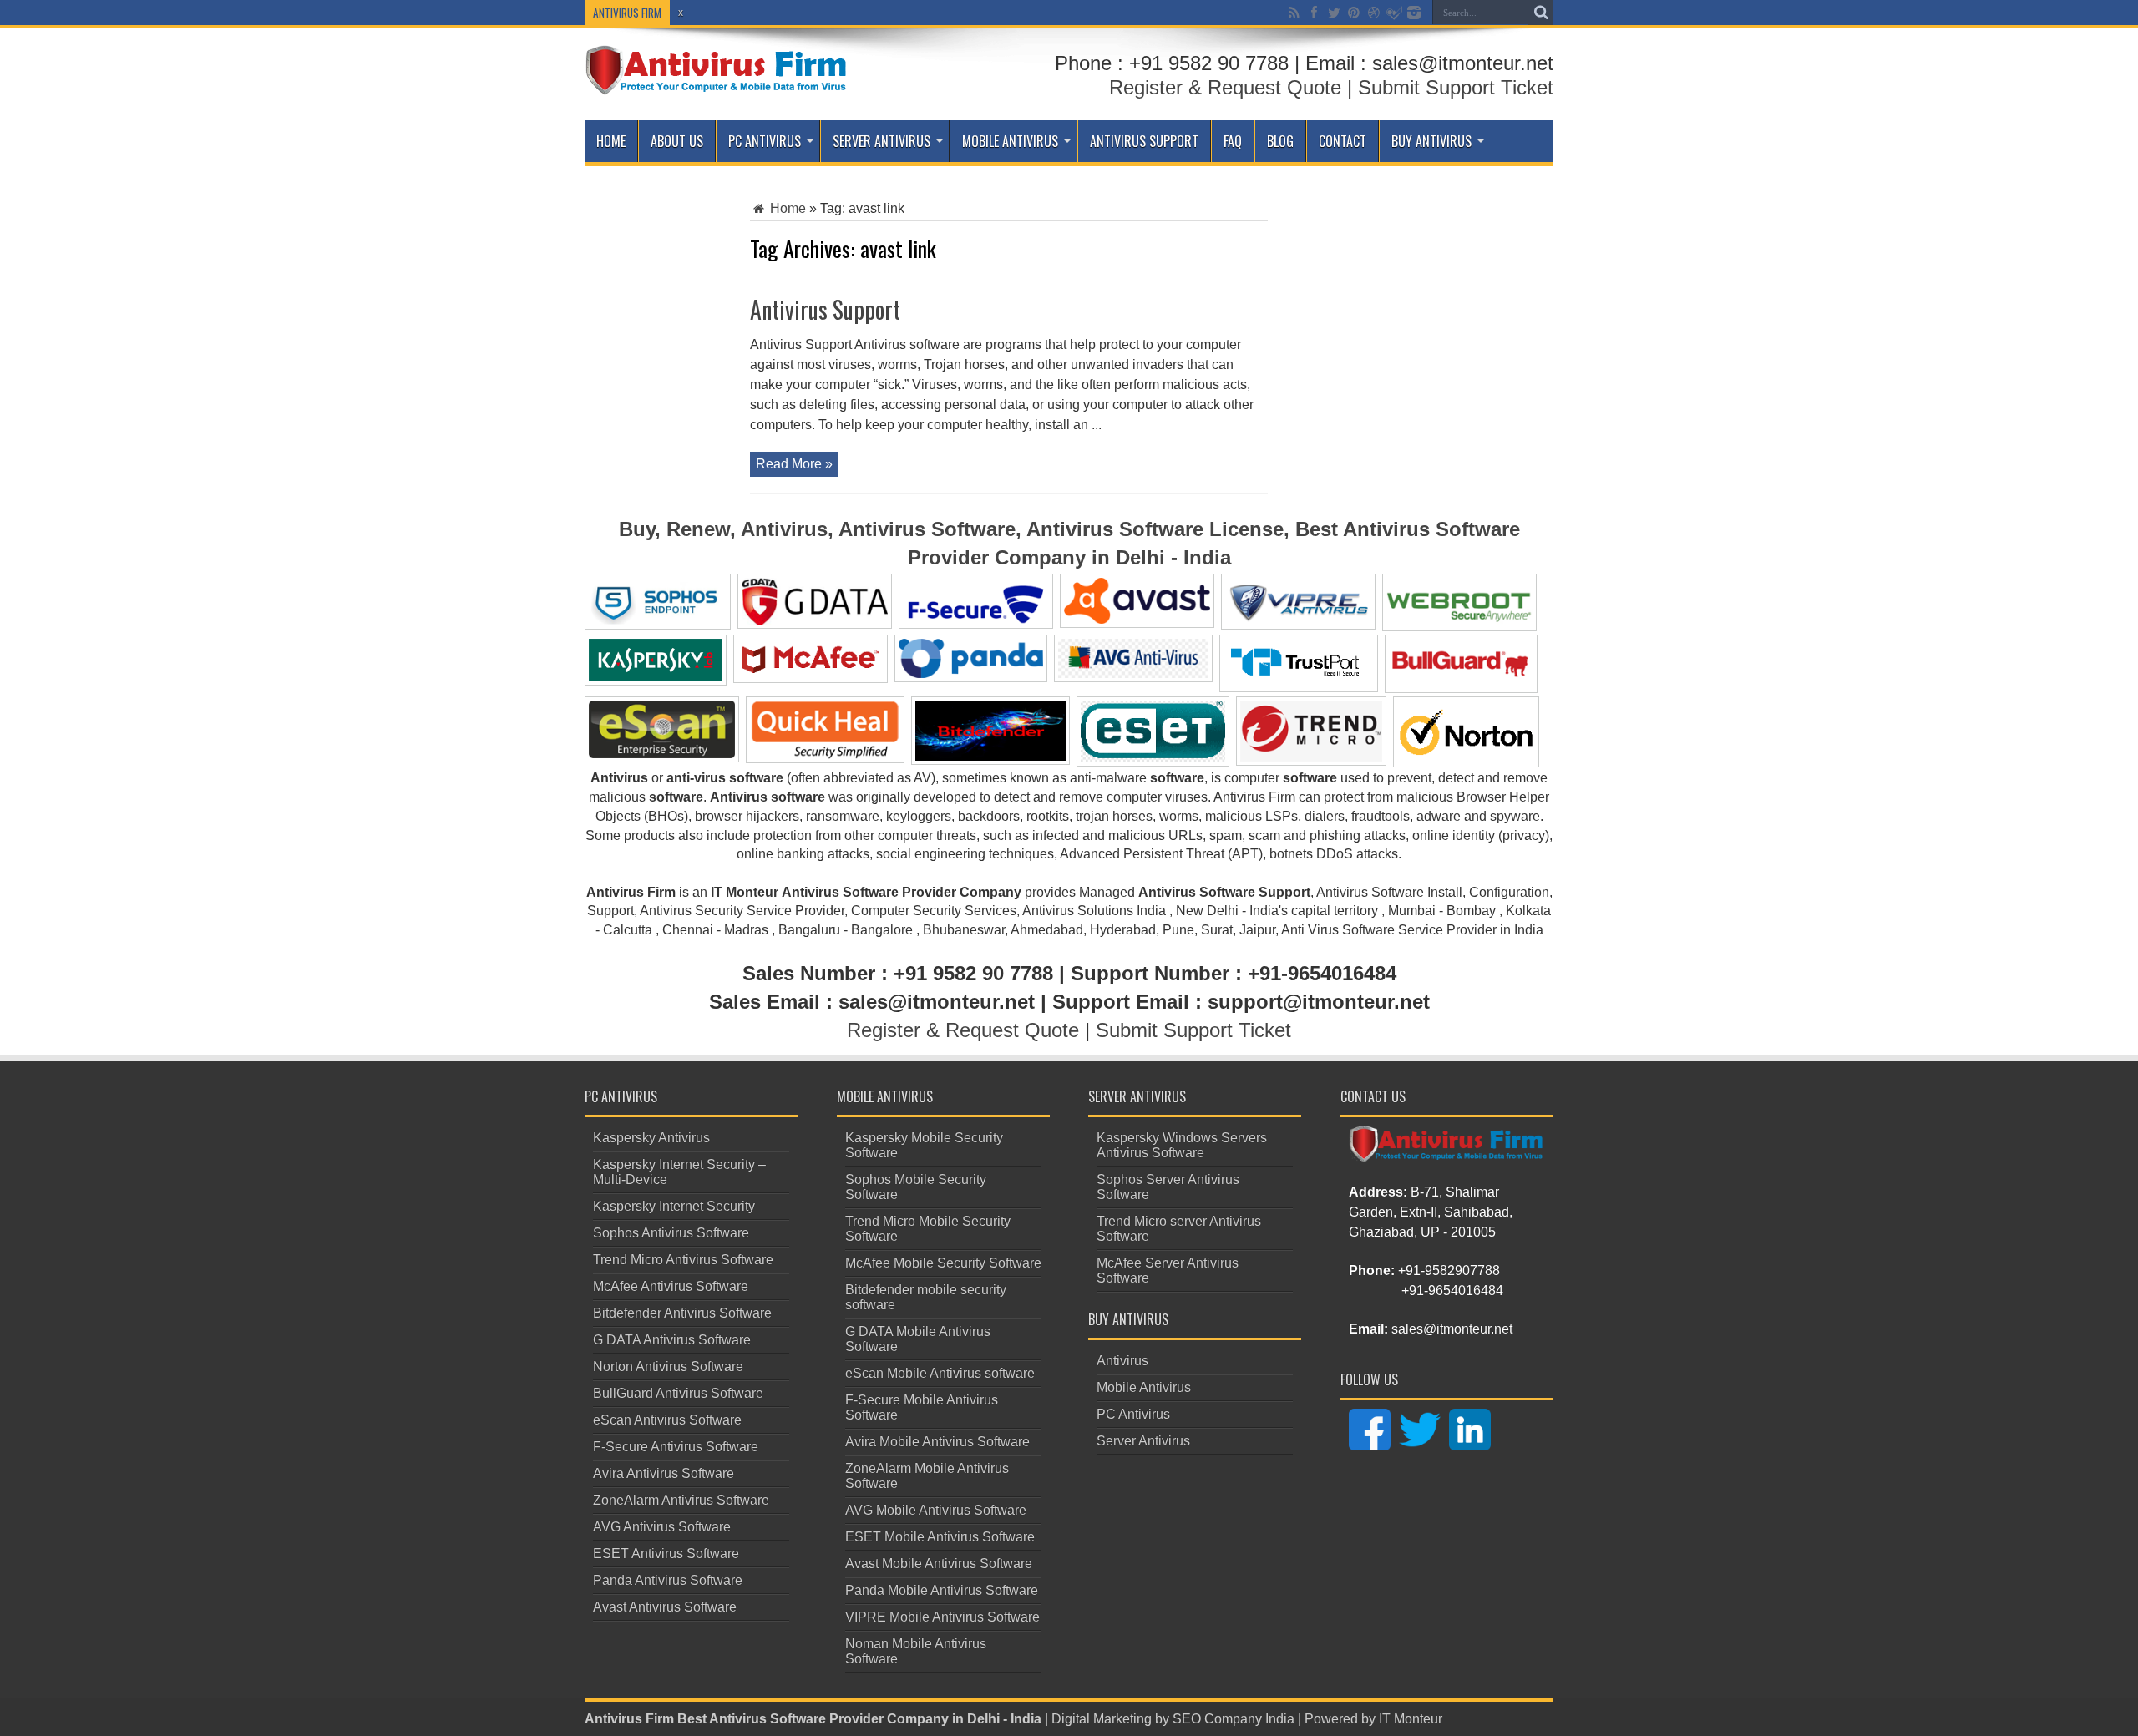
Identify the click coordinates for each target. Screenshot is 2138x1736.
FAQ (1233, 141)
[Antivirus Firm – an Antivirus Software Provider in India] (717, 83)
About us (677, 141)
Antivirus (1122, 1361)
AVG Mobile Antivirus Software (936, 1510)
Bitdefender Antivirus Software (682, 1313)
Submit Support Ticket (1456, 87)
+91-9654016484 (1452, 1291)
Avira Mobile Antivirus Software (937, 1442)
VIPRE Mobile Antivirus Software (942, 1617)
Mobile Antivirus (1010, 141)
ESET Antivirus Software (666, 1554)
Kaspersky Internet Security (674, 1206)
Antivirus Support (1144, 141)
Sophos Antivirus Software (671, 1233)
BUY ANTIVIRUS (1431, 141)
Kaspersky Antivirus (651, 1138)
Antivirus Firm (629, 1719)
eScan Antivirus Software (667, 1420)
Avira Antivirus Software (664, 1473)
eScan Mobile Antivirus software (940, 1373)
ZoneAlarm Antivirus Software (681, 1500)
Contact (1343, 141)
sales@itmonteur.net (1452, 1329)
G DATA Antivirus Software (672, 1340)
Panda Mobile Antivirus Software (942, 1590)
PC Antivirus (765, 141)
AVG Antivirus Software (662, 1527)
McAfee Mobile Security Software (943, 1263)
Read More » (794, 464)
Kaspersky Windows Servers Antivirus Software (1182, 1145)
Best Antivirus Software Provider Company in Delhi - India (859, 1719)
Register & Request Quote (1225, 87)
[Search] (1541, 13)
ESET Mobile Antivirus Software (940, 1537)
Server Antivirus (882, 141)
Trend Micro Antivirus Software (683, 1260)
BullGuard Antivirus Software (678, 1393)
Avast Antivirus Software (665, 1607)
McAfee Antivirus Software (671, 1286)
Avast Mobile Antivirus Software (939, 1564)
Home (611, 141)
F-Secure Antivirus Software (676, 1447)
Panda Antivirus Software (668, 1580)
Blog (1280, 141)
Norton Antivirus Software (668, 1367)
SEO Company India (1234, 1719)
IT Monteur (1411, 1719)
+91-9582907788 (1449, 1270)
